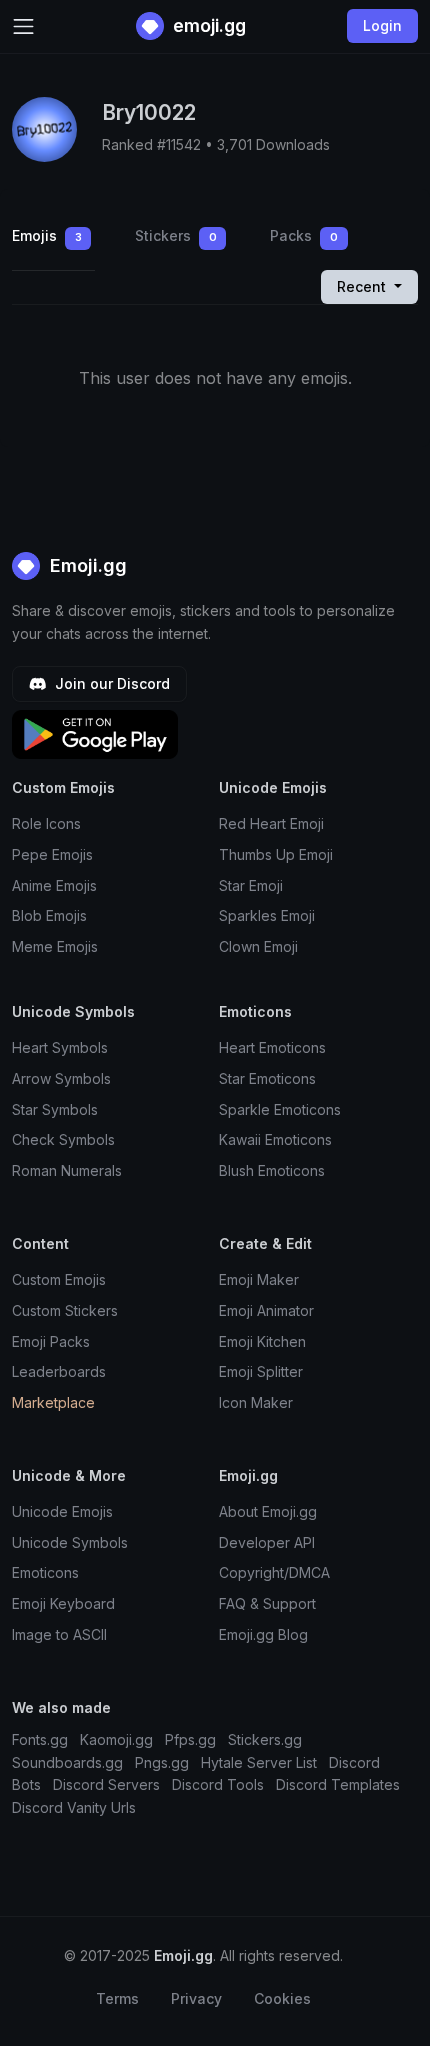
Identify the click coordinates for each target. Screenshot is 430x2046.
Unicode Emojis (62, 1511)
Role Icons (46, 823)
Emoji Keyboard (63, 1603)
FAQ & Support (267, 1603)
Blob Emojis (49, 915)
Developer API (267, 1542)
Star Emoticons (267, 1078)
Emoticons (45, 1572)
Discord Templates (338, 1784)
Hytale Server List (259, 1762)
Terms (117, 1998)
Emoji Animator (266, 1310)
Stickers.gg (265, 1739)
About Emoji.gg (268, 1511)
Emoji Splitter (261, 1371)
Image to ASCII (59, 1634)
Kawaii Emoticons (275, 1139)
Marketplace (53, 1402)
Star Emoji (251, 885)
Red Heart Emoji (271, 823)
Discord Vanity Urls (74, 1807)
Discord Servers (106, 1784)
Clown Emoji (258, 946)
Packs (304, 235)
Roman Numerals (67, 1170)
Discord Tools (218, 1784)
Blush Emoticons (272, 1170)
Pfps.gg (190, 1739)
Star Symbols (55, 1109)
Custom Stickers (65, 1310)
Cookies (282, 1998)
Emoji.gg (86, 565)
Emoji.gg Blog (263, 1634)
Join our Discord (110, 683)
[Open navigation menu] (23, 26)
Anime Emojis (54, 885)
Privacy (196, 1998)
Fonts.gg (40, 1739)
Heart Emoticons (272, 1047)
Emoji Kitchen (262, 1341)
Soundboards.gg (67, 1762)
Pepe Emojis (52, 854)
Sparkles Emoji (267, 915)
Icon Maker (256, 1402)
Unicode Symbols (70, 1542)
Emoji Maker (259, 1279)
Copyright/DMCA (274, 1572)
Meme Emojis (55, 946)
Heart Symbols (60, 1047)
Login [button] (382, 25)
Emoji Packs (51, 1341)
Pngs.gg (162, 1762)
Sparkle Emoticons (280, 1109)
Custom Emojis (59, 1279)
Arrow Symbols (61, 1078)
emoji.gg (207, 25)
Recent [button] (363, 286)
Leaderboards (59, 1371)
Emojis (47, 235)
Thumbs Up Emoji (276, 854)
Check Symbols (63, 1139)
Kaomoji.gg (116, 1739)
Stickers (176, 235)
